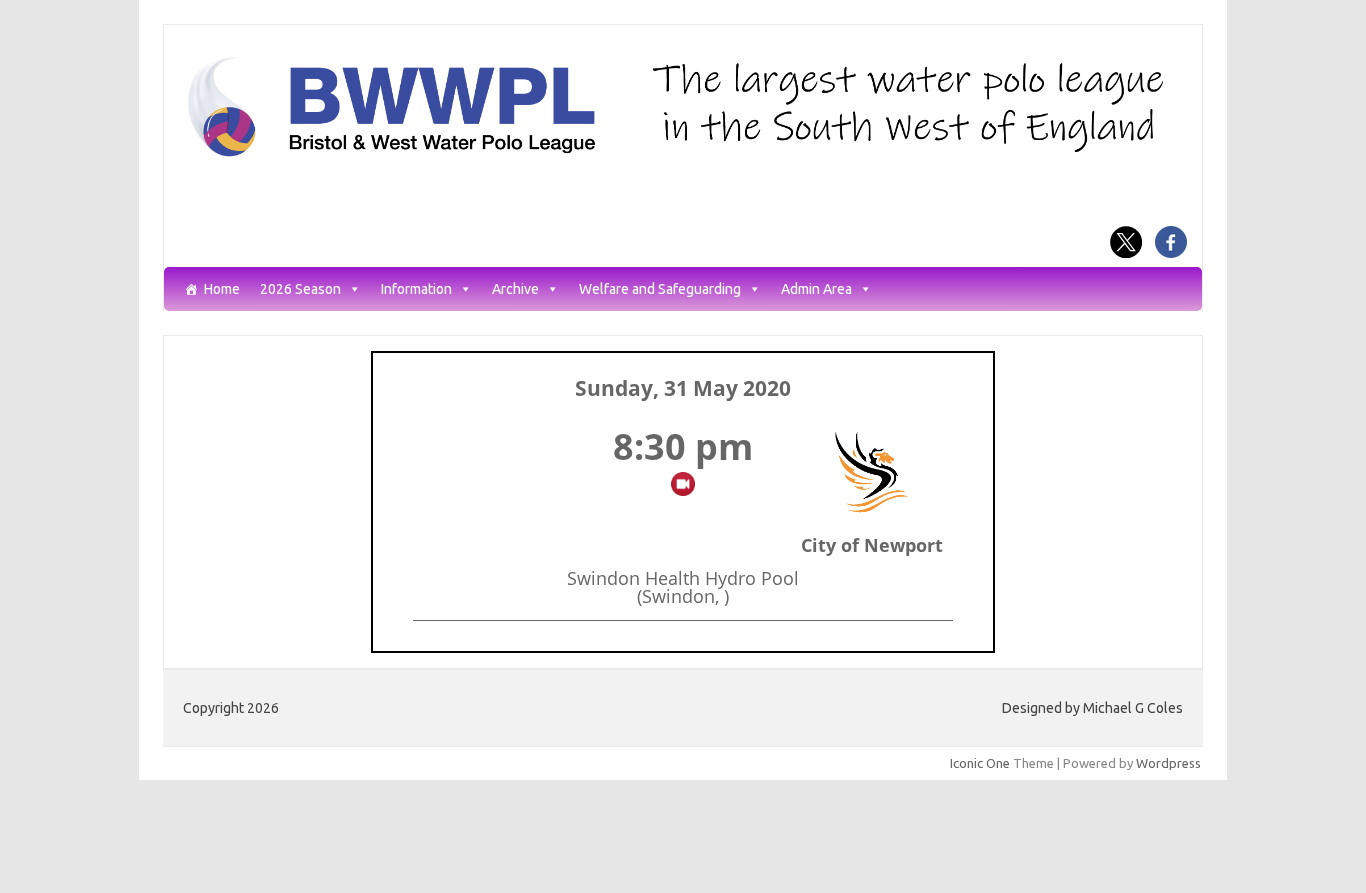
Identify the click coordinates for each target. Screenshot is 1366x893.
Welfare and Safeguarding (660, 289)
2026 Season (300, 289)
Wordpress (1168, 763)
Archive (515, 289)
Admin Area (816, 289)
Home (222, 289)
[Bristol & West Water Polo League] (683, 155)
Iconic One (980, 763)
